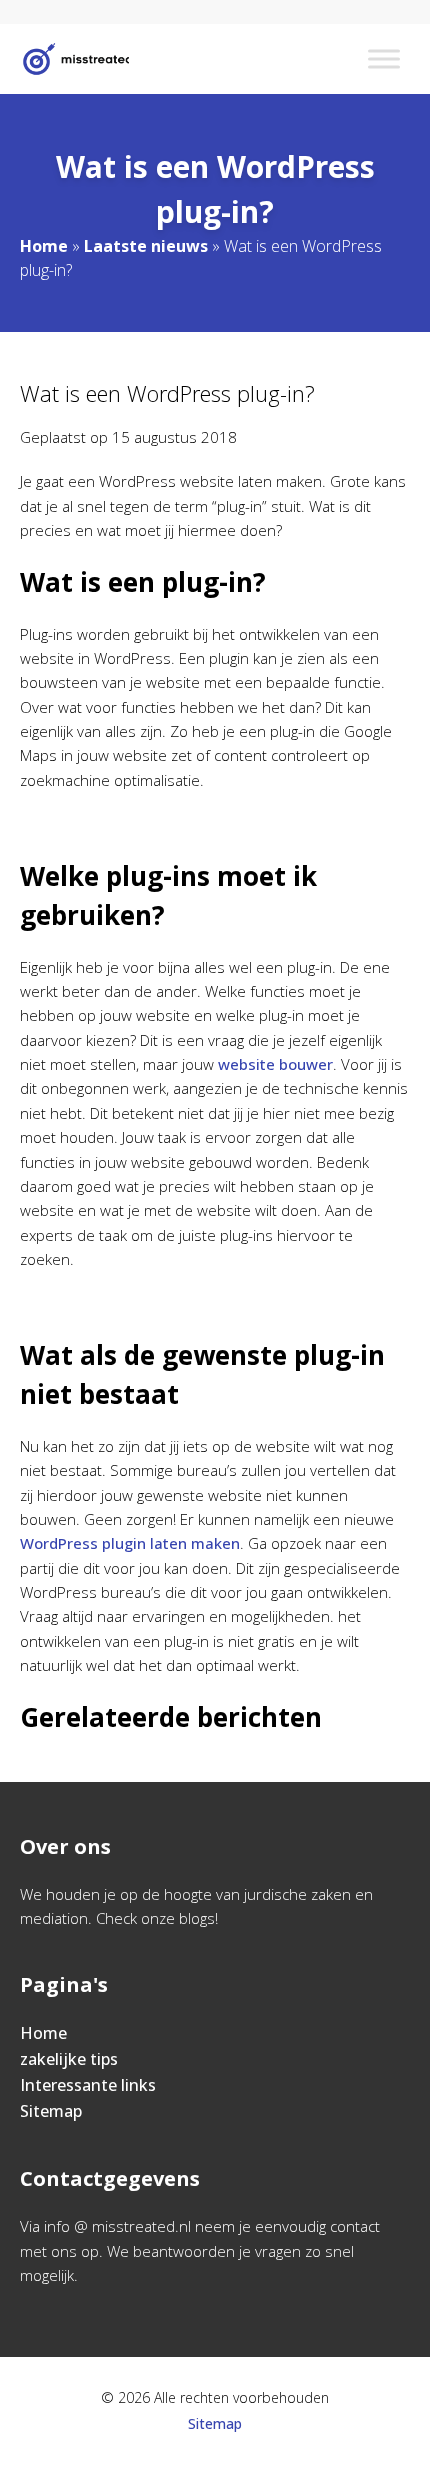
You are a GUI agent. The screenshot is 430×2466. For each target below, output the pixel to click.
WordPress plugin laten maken (130, 1543)
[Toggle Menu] (384, 58)
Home (44, 246)
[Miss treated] (74, 59)
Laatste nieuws (146, 246)
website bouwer (275, 1064)
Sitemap (51, 2111)
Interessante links (88, 2085)
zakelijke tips (69, 2059)
